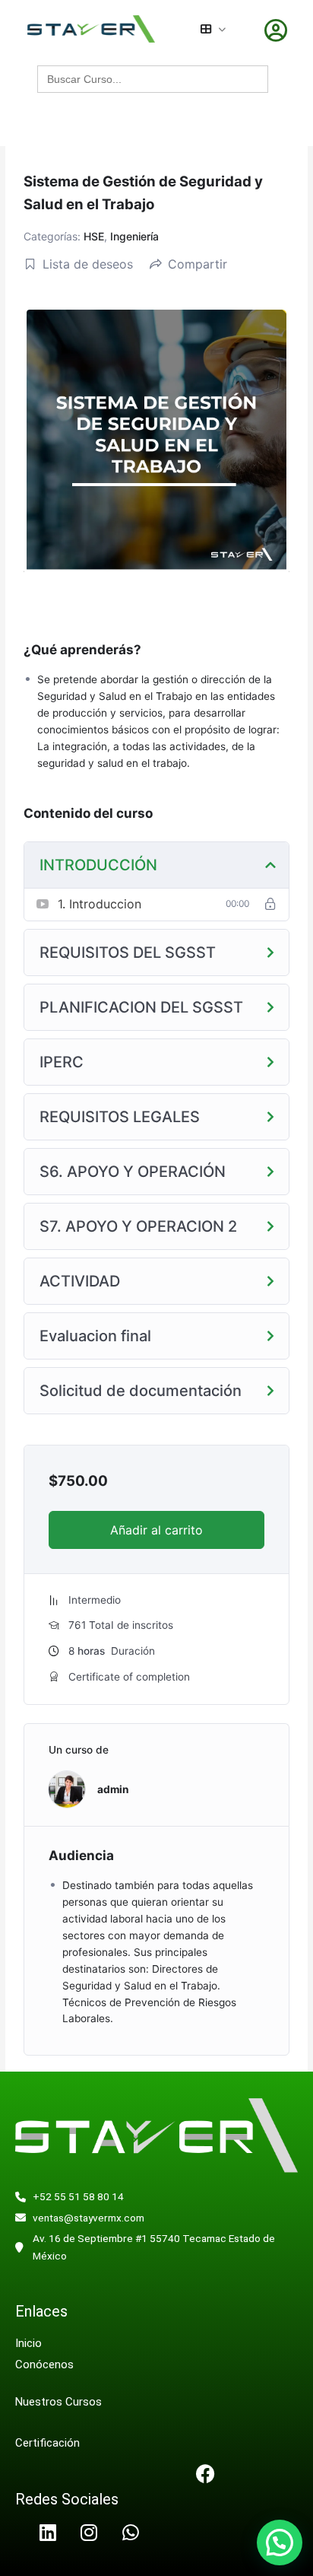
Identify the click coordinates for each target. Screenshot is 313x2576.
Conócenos (46, 2365)
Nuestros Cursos (58, 2402)
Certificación (47, 2443)
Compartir (198, 264)
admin (113, 1789)
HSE (94, 236)
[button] (280, 2543)
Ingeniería (134, 236)
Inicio (28, 2343)
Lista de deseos (88, 264)
